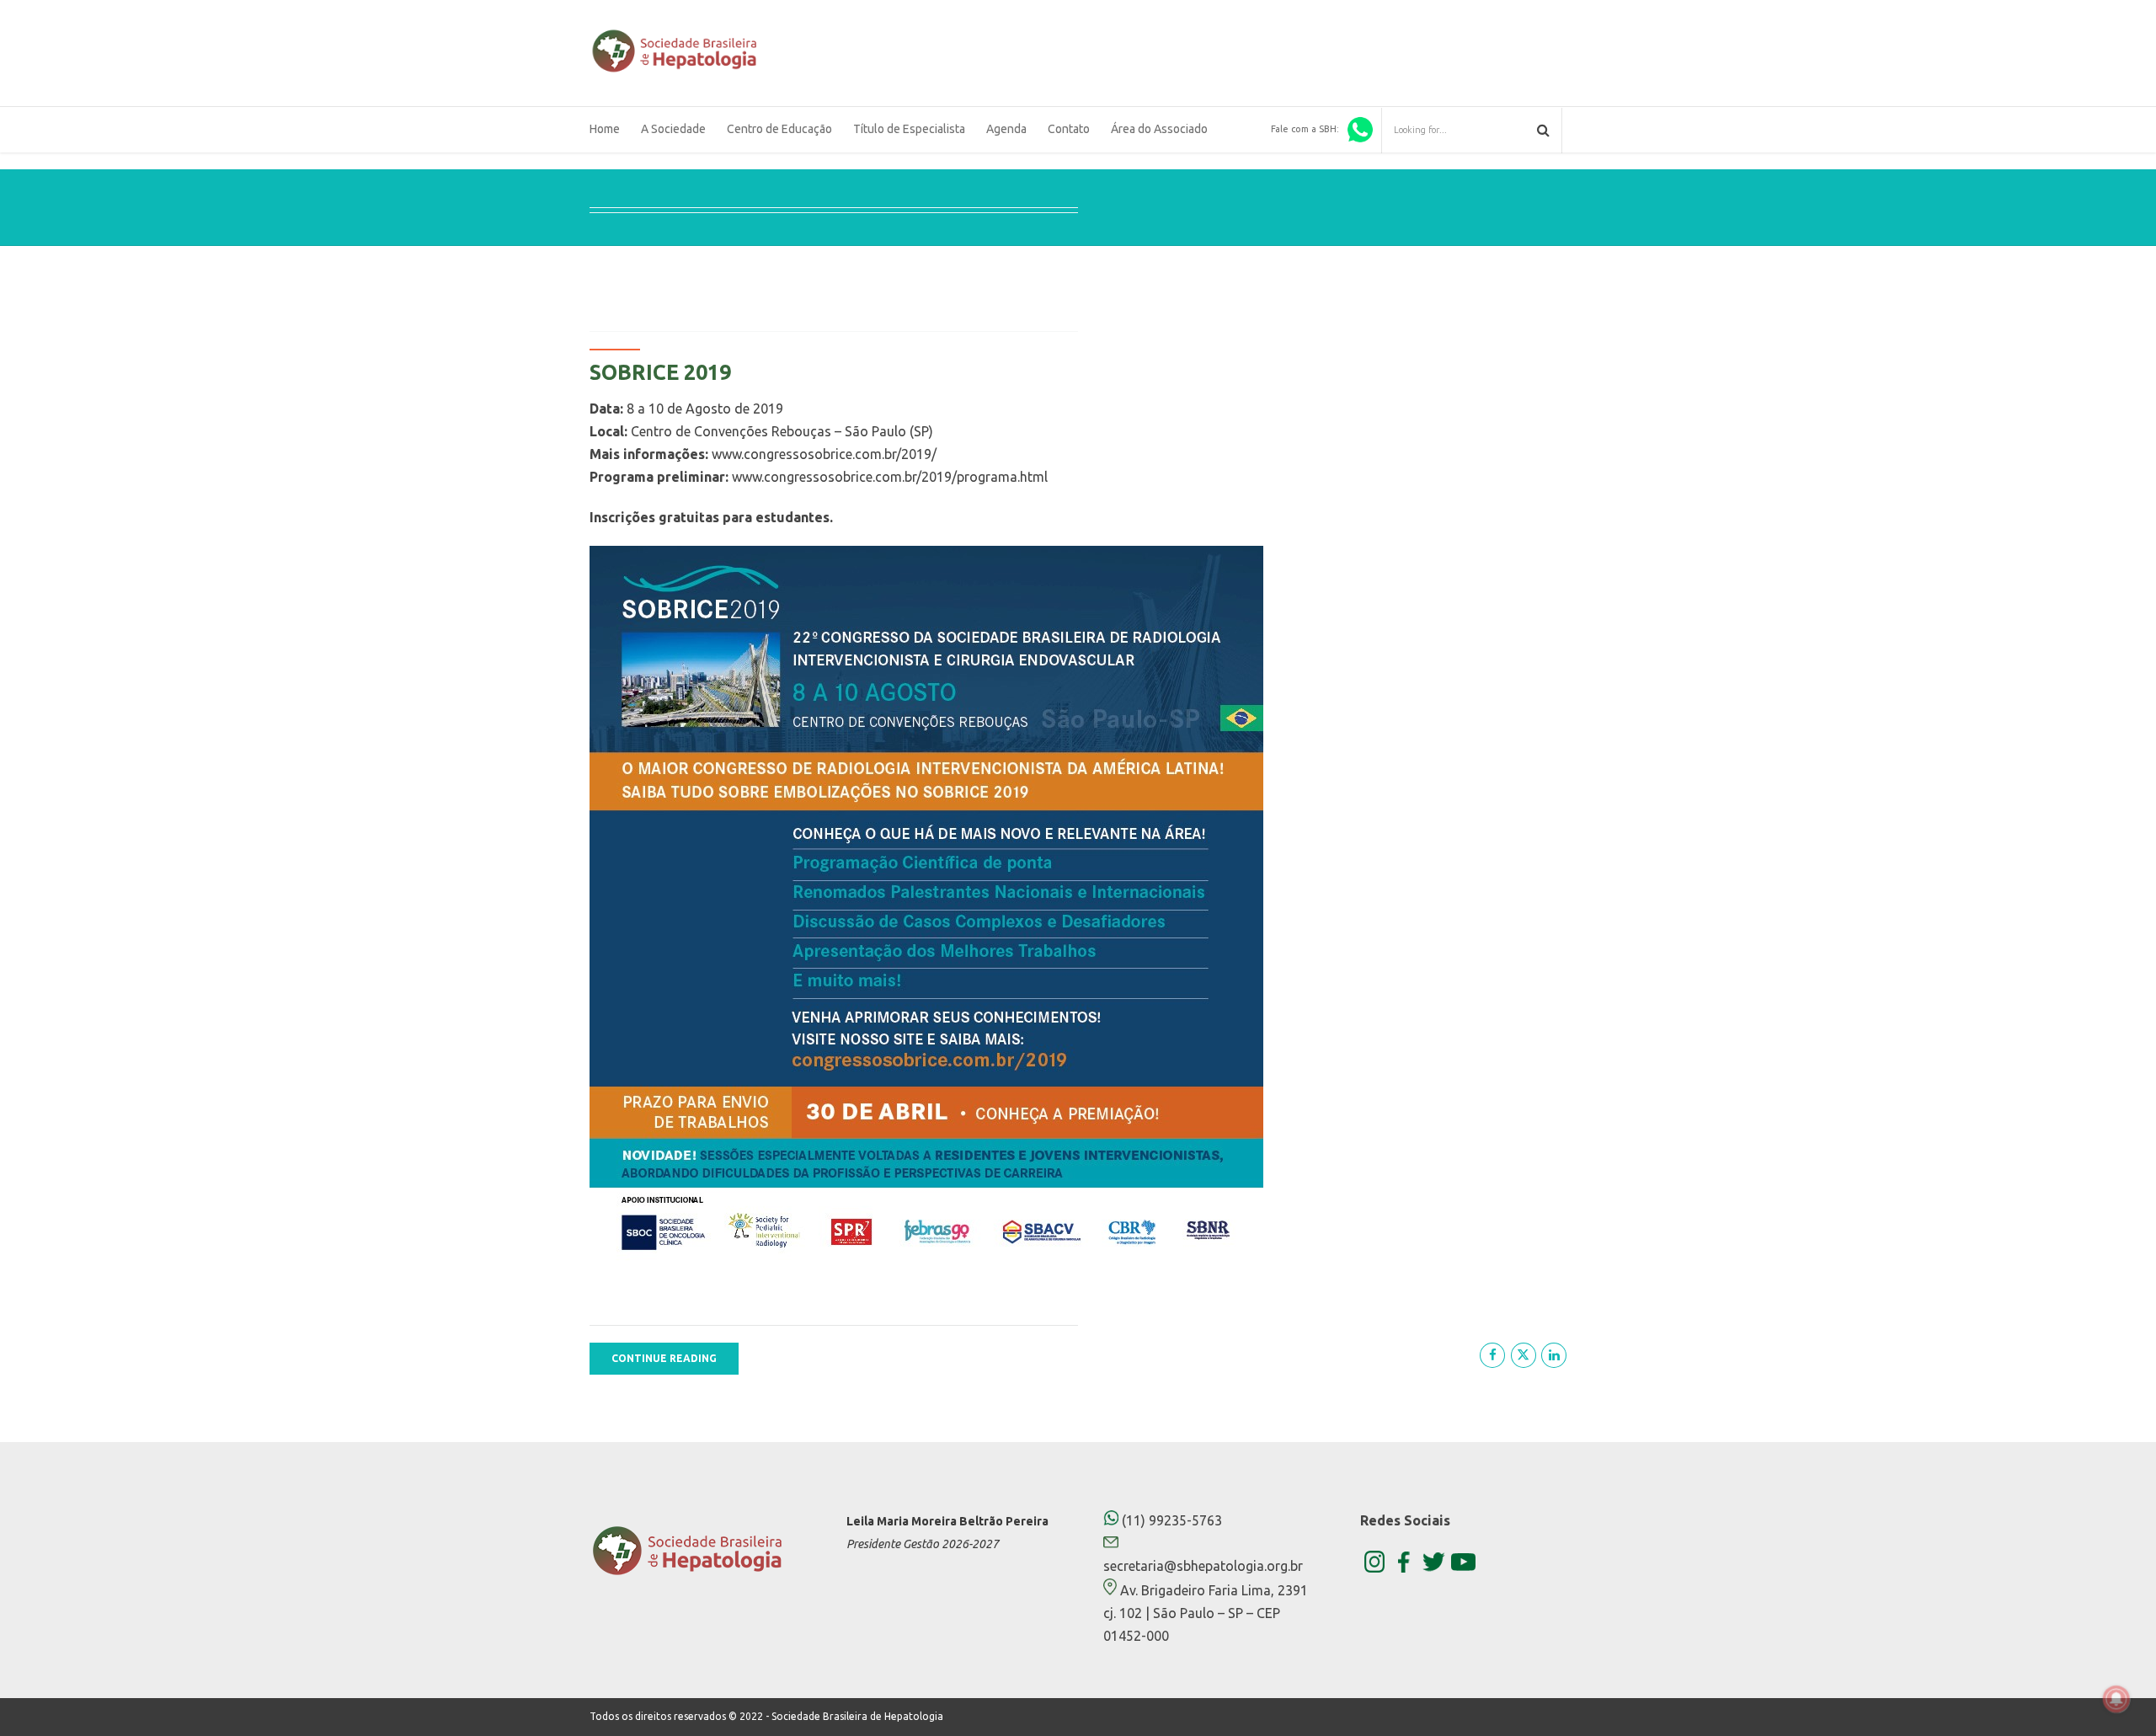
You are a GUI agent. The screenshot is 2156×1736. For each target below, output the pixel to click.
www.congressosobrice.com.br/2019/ (824, 454)
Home (605, 129)
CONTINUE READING (664, 1358)
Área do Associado (1159, 129)
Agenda (1006, 129)
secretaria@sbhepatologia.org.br (1203, 1566)
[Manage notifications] (2116, 1699)
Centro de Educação (779, 129)
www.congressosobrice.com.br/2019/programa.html (890, 477)
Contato (1069, 129)
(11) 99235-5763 (1170, 1520)
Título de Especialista (909, 129)
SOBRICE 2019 (660, 372)
